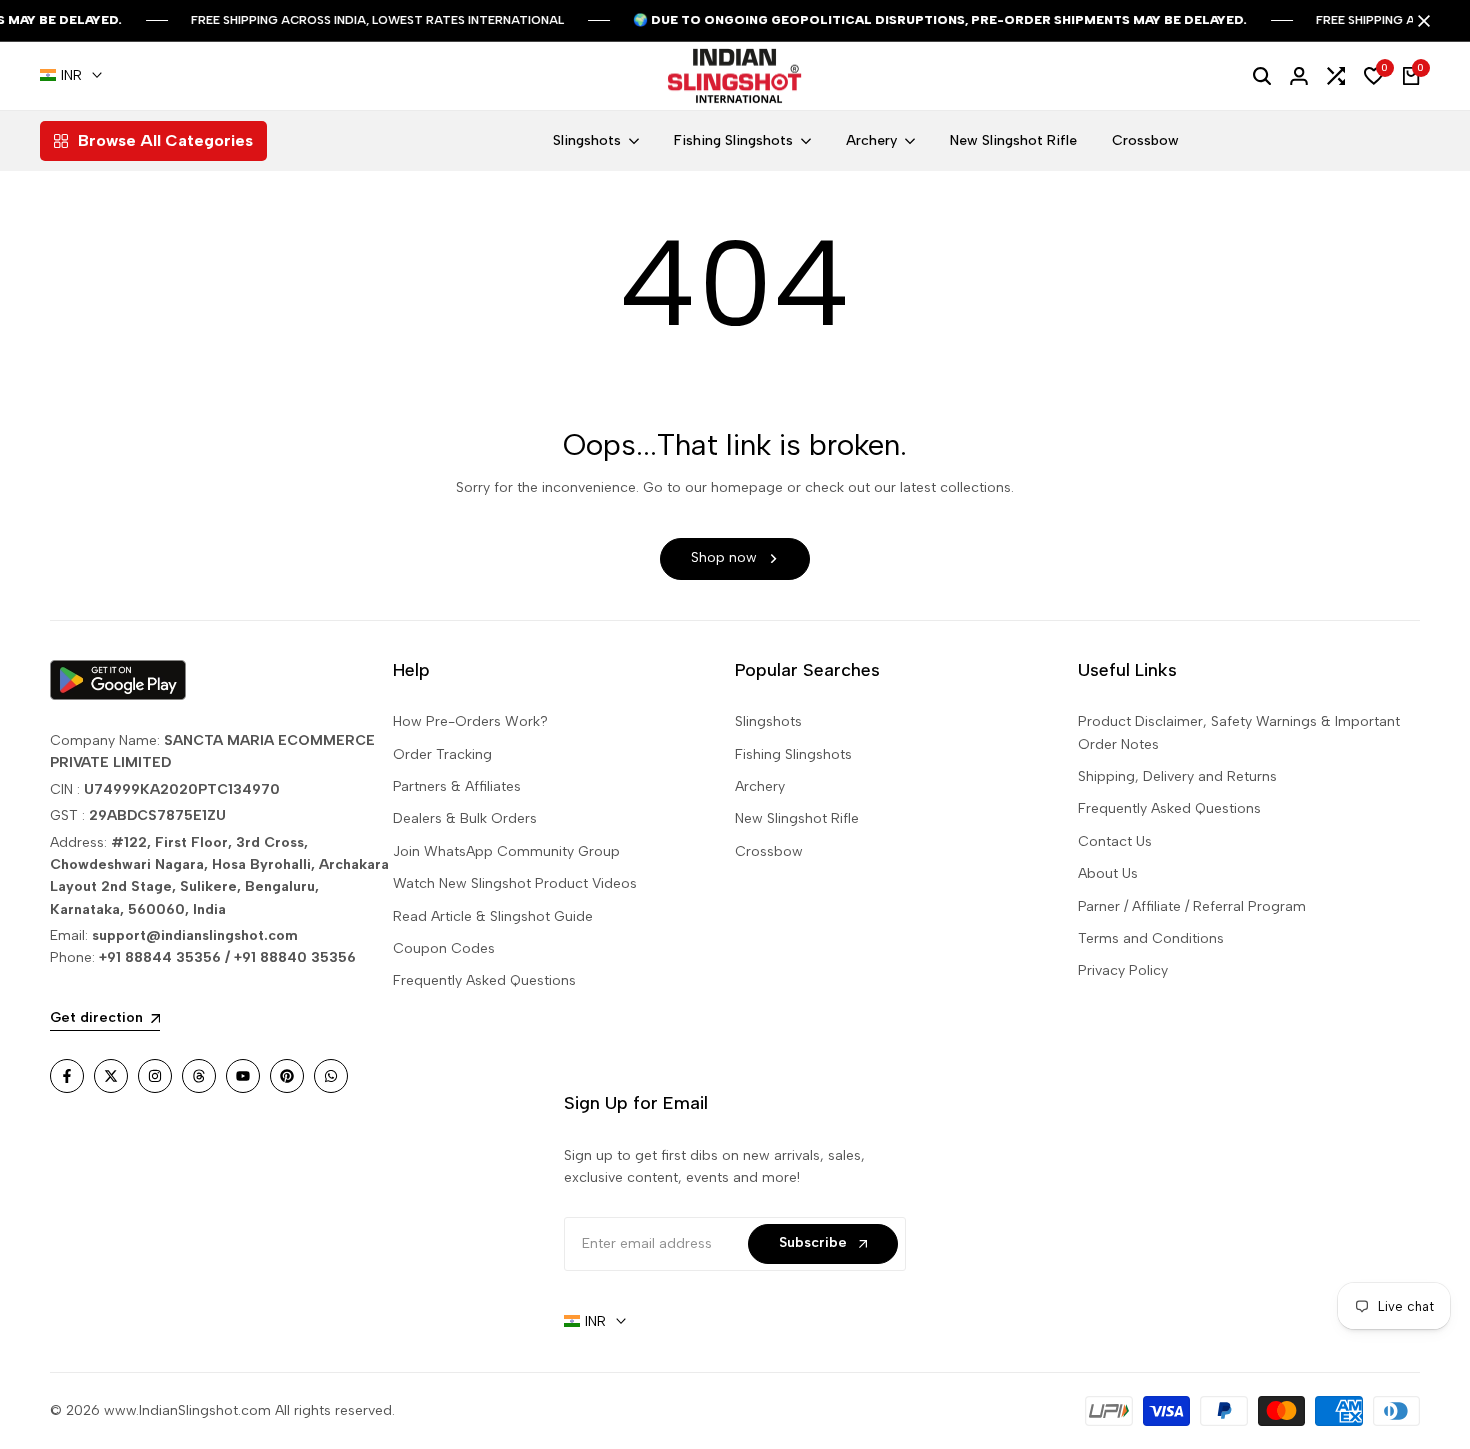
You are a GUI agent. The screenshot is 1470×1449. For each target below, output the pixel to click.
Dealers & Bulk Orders (465, 818)
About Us (1108, 873)
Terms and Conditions (1151, 938)
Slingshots (768, 721)
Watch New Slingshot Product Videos (515, 883)
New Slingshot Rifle (797, 818)
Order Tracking (442, 754)
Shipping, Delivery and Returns (1177, 776)
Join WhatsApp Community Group (506, 851)
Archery (760, 786)
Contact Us (1115, 841)
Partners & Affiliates (457, 786)
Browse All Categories (165, 140)
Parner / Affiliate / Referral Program (1192, 906)
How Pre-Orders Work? (470, 721)
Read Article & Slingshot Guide (493, 916)
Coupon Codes (444, 948)
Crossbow (769, 851)
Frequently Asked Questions (484, 980)
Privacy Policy (1123, 970)
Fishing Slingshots (793, 754)
